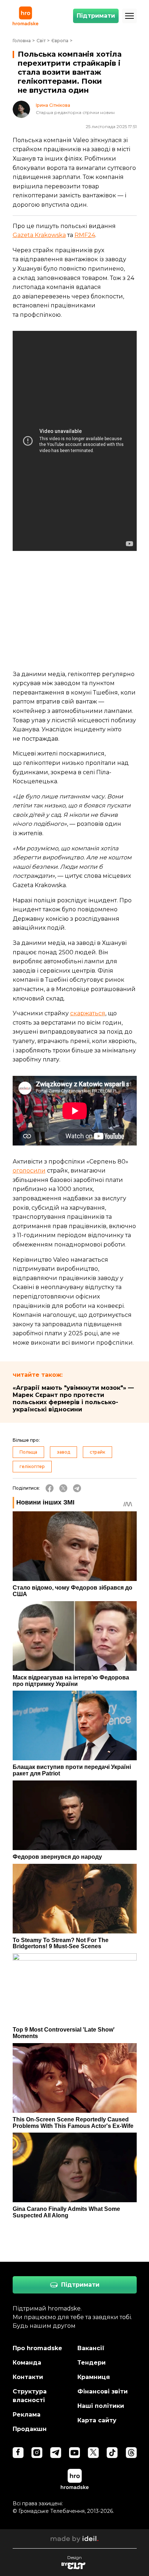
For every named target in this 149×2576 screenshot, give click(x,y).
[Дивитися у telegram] (56, 2453)
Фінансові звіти (103, 2391)
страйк (97, 1452)
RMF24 (85, 235)
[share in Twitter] (63, 1488)
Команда (27, 2363)
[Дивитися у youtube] (74, 2453)
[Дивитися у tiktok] (112, 2453)
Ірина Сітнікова (53, 105)
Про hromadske (37, 2348)
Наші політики (101, 2406)
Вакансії (91, 2348)
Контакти (28, 2377)
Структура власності (30, 2396)
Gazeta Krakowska (39, 235)
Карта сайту (97, 2420)
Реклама (27, 2415)
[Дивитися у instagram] (37, 2453)
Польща (28, 1452)
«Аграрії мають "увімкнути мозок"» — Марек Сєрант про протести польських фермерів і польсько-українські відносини (73, 1399)
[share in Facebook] (50, 1488)
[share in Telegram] (77, 1488)
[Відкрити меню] (129, 16)
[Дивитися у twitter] (93, 2453)
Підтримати (96, 16)
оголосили (29, 1171)
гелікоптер (32, 1466)
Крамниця (94, 2377)
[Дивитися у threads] (131, 2453)
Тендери (91, 2363)
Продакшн (30, 2429)
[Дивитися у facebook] (18, 2453)
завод (63, 1452)
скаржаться (88, 1013)
